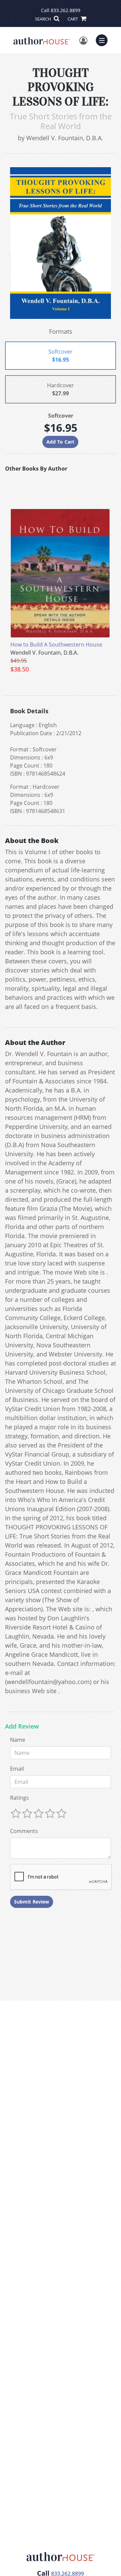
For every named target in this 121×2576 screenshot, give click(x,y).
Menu (104, 39)
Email (17, 1769)
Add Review (22, 1727)
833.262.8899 (66, 10)
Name (18, 1740)
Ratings (19, 1798)
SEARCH (44, 19)
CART (73, 19)
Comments (24, 1831)
